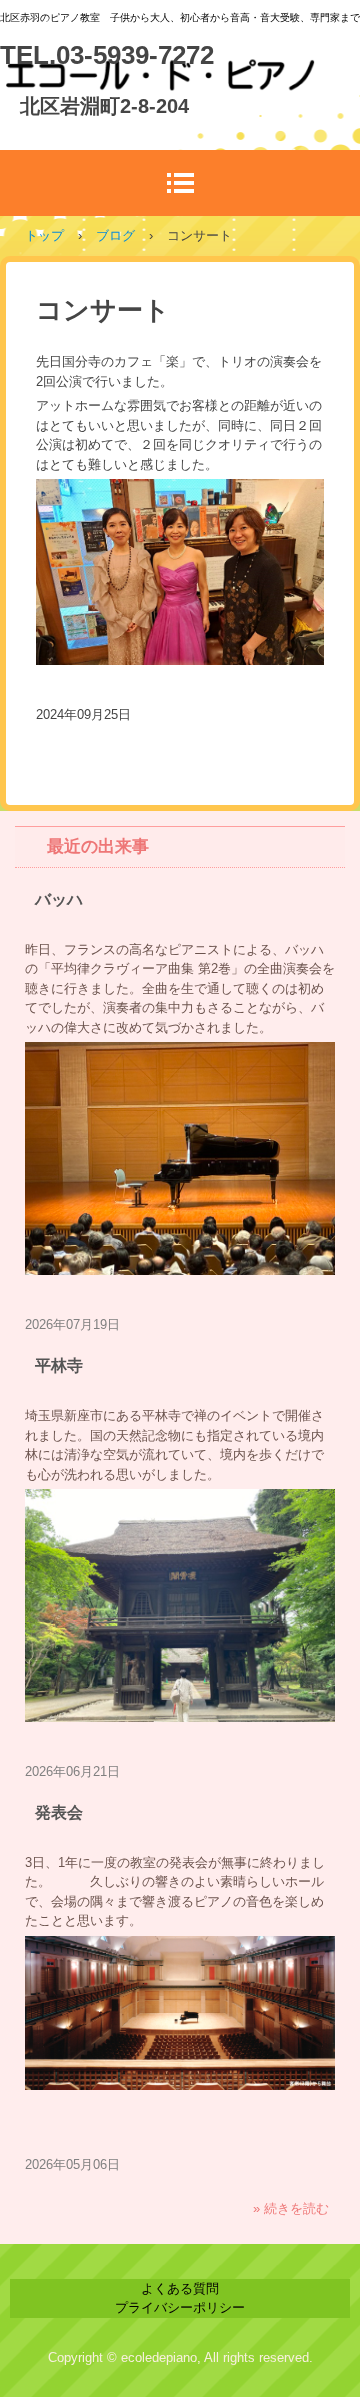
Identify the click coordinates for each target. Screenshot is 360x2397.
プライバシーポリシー (180, 2307)
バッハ (59, 899)
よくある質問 (180, 2288)
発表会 (59, 1812)
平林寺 (59, 1365)
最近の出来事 (98, 846)
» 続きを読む (291, 2208)
